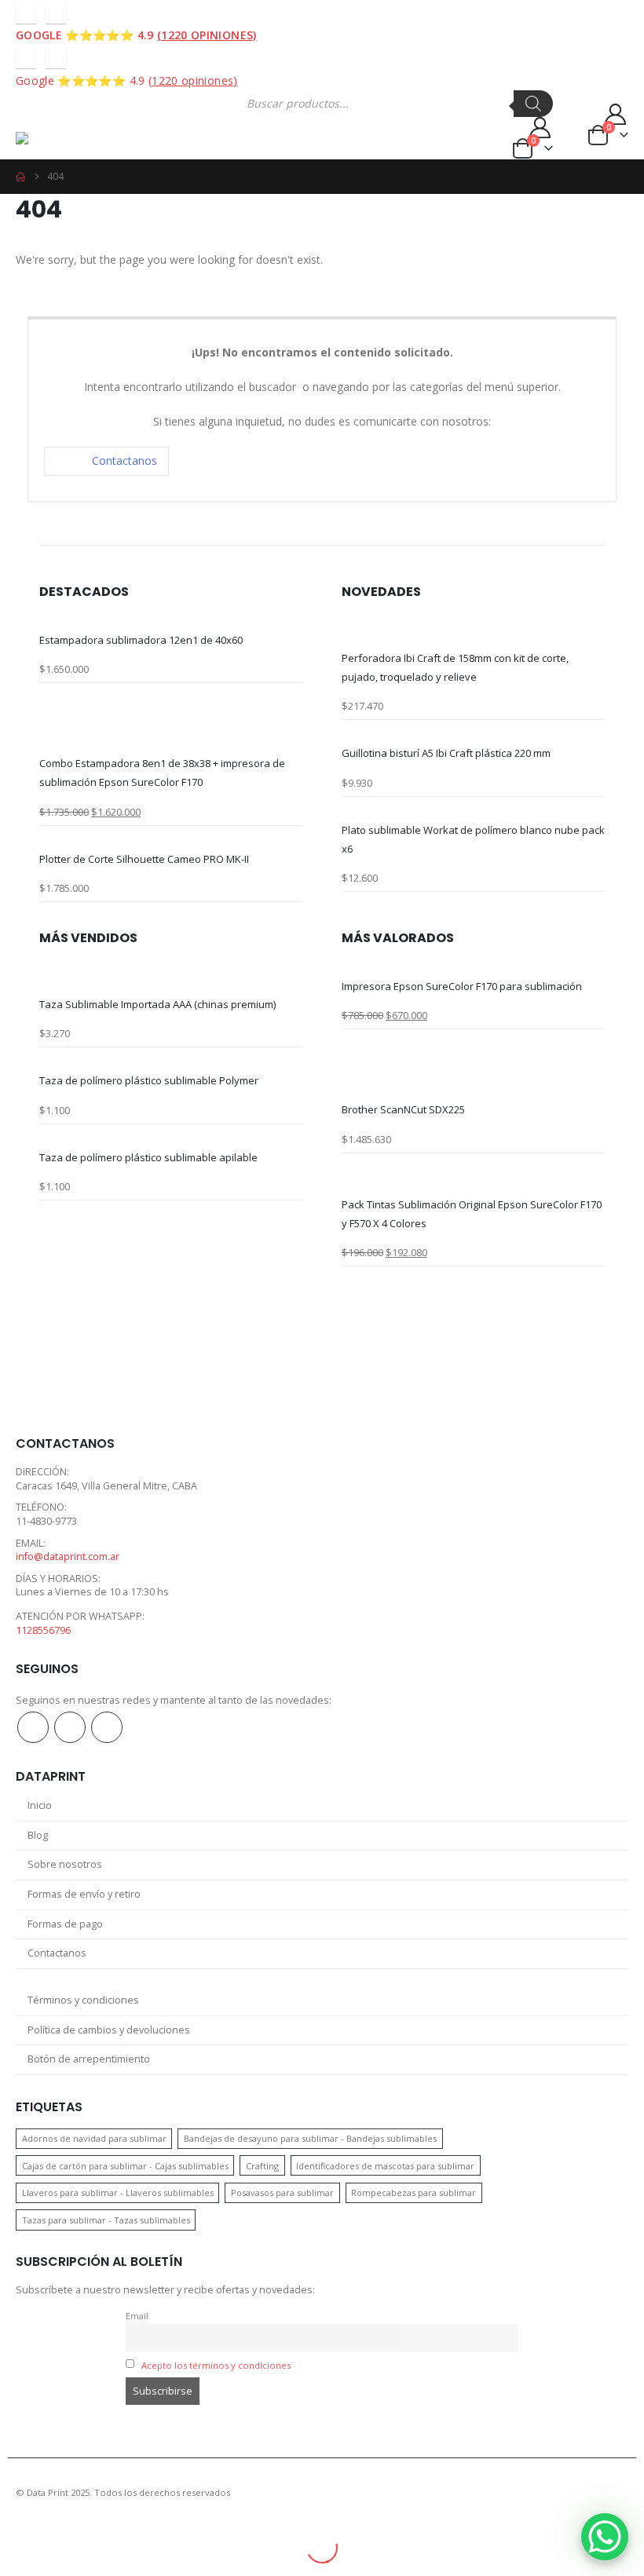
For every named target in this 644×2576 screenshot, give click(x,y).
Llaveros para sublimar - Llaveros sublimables (118, 2192)
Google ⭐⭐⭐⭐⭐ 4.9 (136, 35)
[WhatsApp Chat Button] (605, 2537)
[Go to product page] (171, 621)
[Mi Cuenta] (392, 128)
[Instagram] (56, 13)
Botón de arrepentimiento (89, 2059)
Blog (38, 1835)
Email (137, 2316)
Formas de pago (65, 1924)
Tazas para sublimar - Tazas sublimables (106, 2220)
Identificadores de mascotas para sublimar (385, 2166)
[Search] (533, 104)
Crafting (262, 2166)
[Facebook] (26, 13)
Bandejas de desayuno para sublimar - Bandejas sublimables (310, 2138)
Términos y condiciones (83, 2000)
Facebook (33, 1727)
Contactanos (124, 460)
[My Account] (591, 114)
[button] (30, 112)
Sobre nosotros (65, 1864)
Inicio (40, 1805)
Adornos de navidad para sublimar (94, 2138)
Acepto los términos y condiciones (216, 2365)
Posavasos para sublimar (282, 2192)
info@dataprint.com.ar (68, 1557)
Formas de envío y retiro (84, 1894)
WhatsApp (107, 1727)
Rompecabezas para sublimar (413, 2192)
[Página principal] (20, 177)
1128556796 (43, 1630)
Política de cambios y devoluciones (109, 2030)
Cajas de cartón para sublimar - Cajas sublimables (125, 2166)
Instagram (70, 1727)
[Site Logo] (76, 144)
